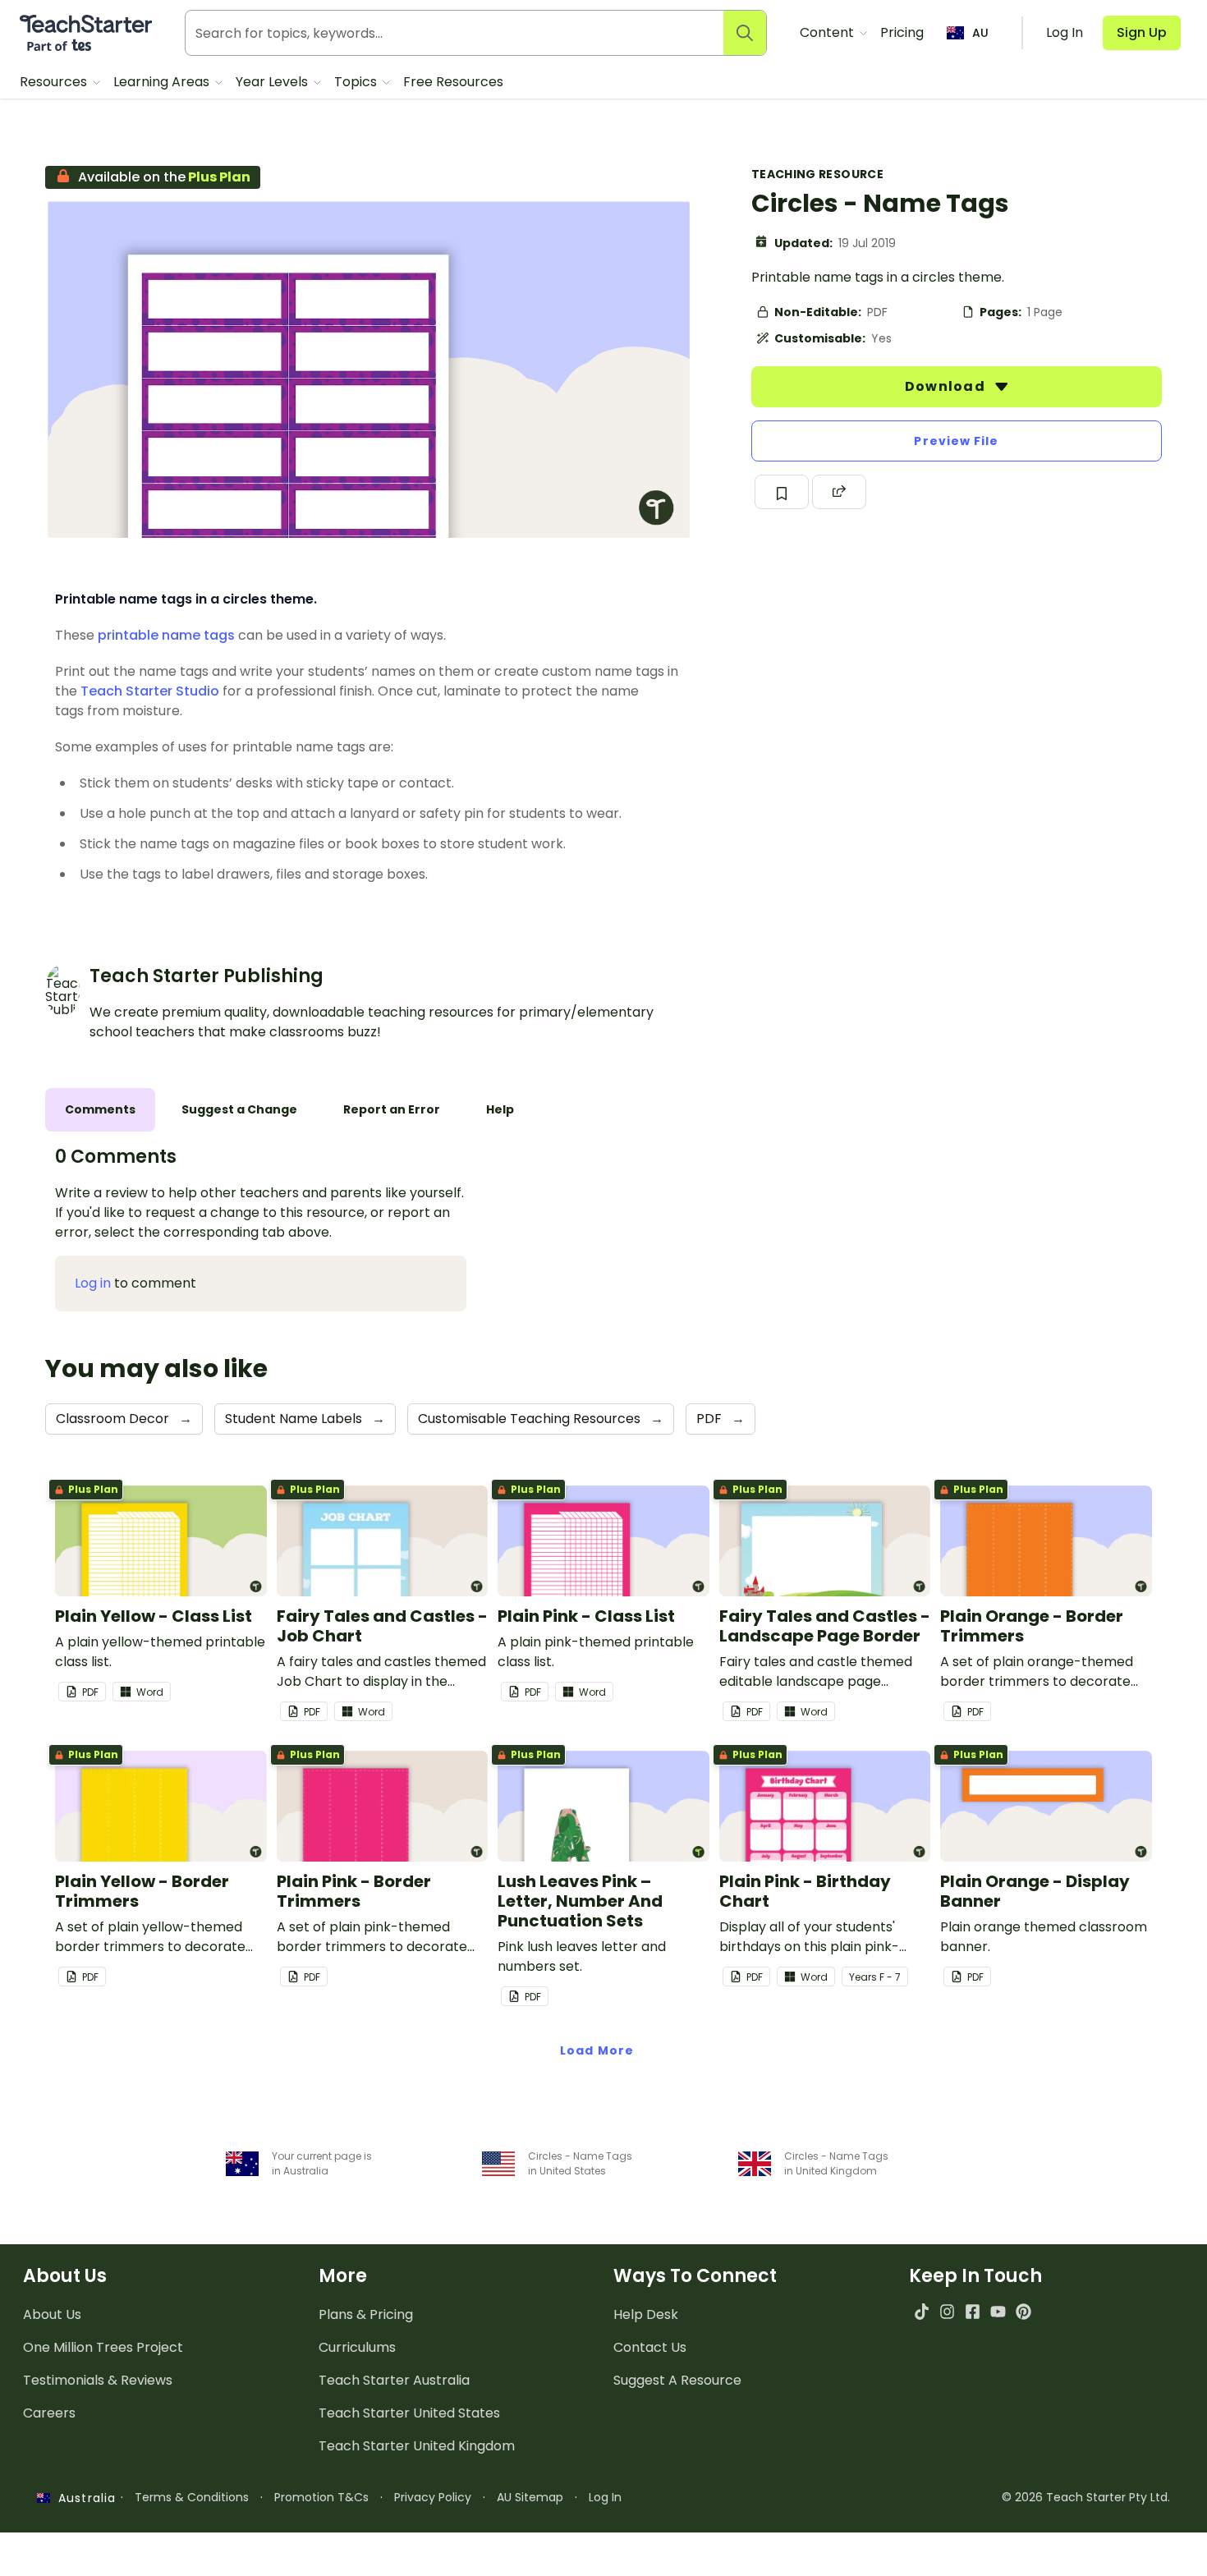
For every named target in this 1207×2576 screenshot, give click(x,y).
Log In (605, 2497)
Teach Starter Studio (150, 691)
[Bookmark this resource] (782, 492)
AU (980, 33)
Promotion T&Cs (321, 2497)
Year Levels (273, 82)
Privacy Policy (433, 2497)
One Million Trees (103, 2347)
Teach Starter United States (409, 2413)
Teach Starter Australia (394, 2380)
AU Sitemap (530, 2497)
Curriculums (357, 2347)
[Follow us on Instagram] (947, 2311)
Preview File (956, 441)
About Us (52, 2314)
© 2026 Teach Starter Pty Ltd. (1086, 2497)
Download (947, 386)
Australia (83, 2498)
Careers (49, 2413)
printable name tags (166, 635)
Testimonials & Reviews (98, 2380)
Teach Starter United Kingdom (417, 2446)
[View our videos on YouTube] (998, 2311)
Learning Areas (163, 82)
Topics (357, 82)
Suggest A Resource (677, 2380)
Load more (597, 2050)
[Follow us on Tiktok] (922, 2311)
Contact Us (650, 2347)
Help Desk (646, 2314)
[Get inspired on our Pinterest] (1023, 2311)
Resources (55, 82)
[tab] (100, 1110)
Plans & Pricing (366, 2314)
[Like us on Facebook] (973, 2311)
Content (828, 32)
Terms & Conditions (192, 2497)
